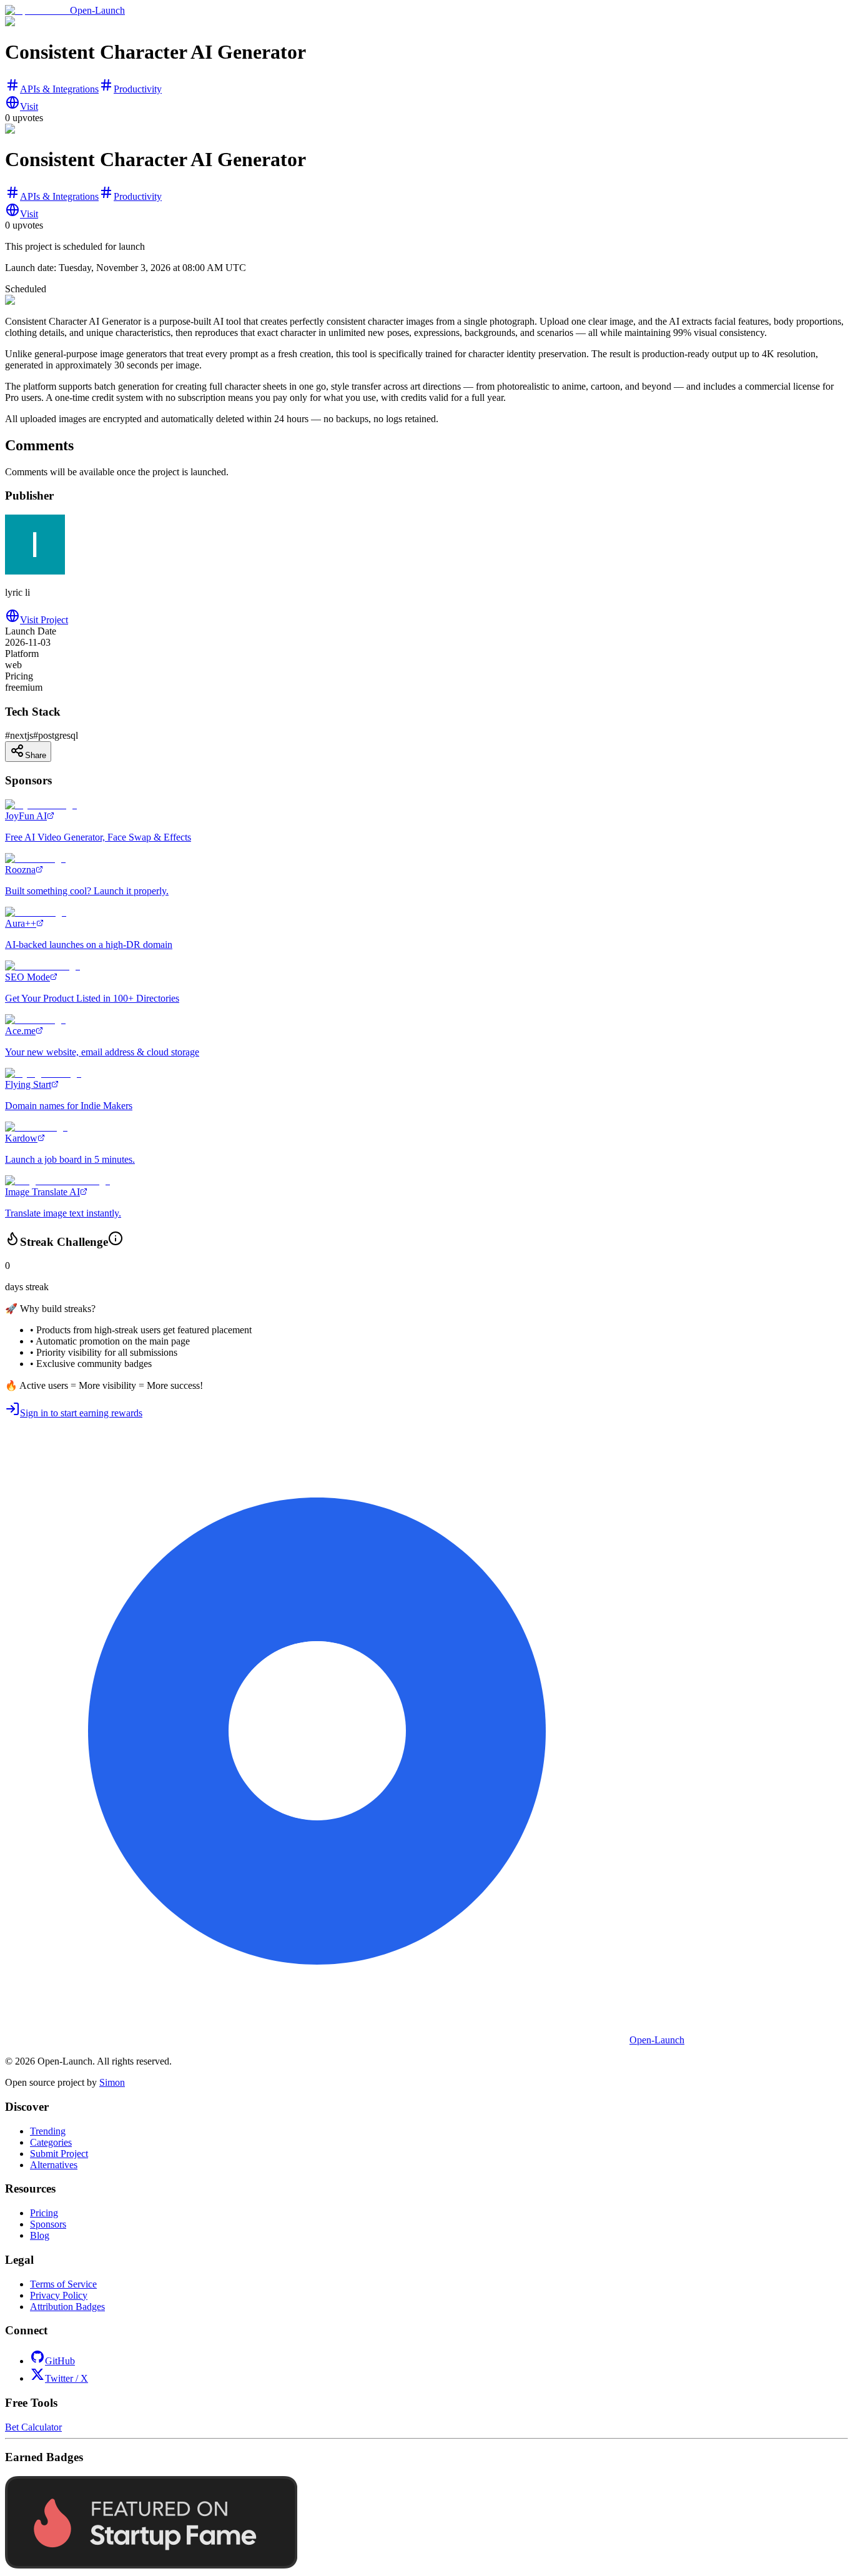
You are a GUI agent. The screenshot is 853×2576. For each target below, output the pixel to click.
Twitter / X (67, 2378)
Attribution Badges (67, 2307)
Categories (51, 2142)
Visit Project (44, 620)
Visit (29, 106)
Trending (48, 2131)
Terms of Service (63, 2284)
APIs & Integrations (59, 89)
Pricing (44, 2213)
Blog (40, 2235)
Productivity (138, 89)
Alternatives (54, 2165)
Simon (112, 2082)
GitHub (60, 2361)
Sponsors (48, 2224)
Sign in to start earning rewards (81, 1413)
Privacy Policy (59, 2295)
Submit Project (59, 2154)
